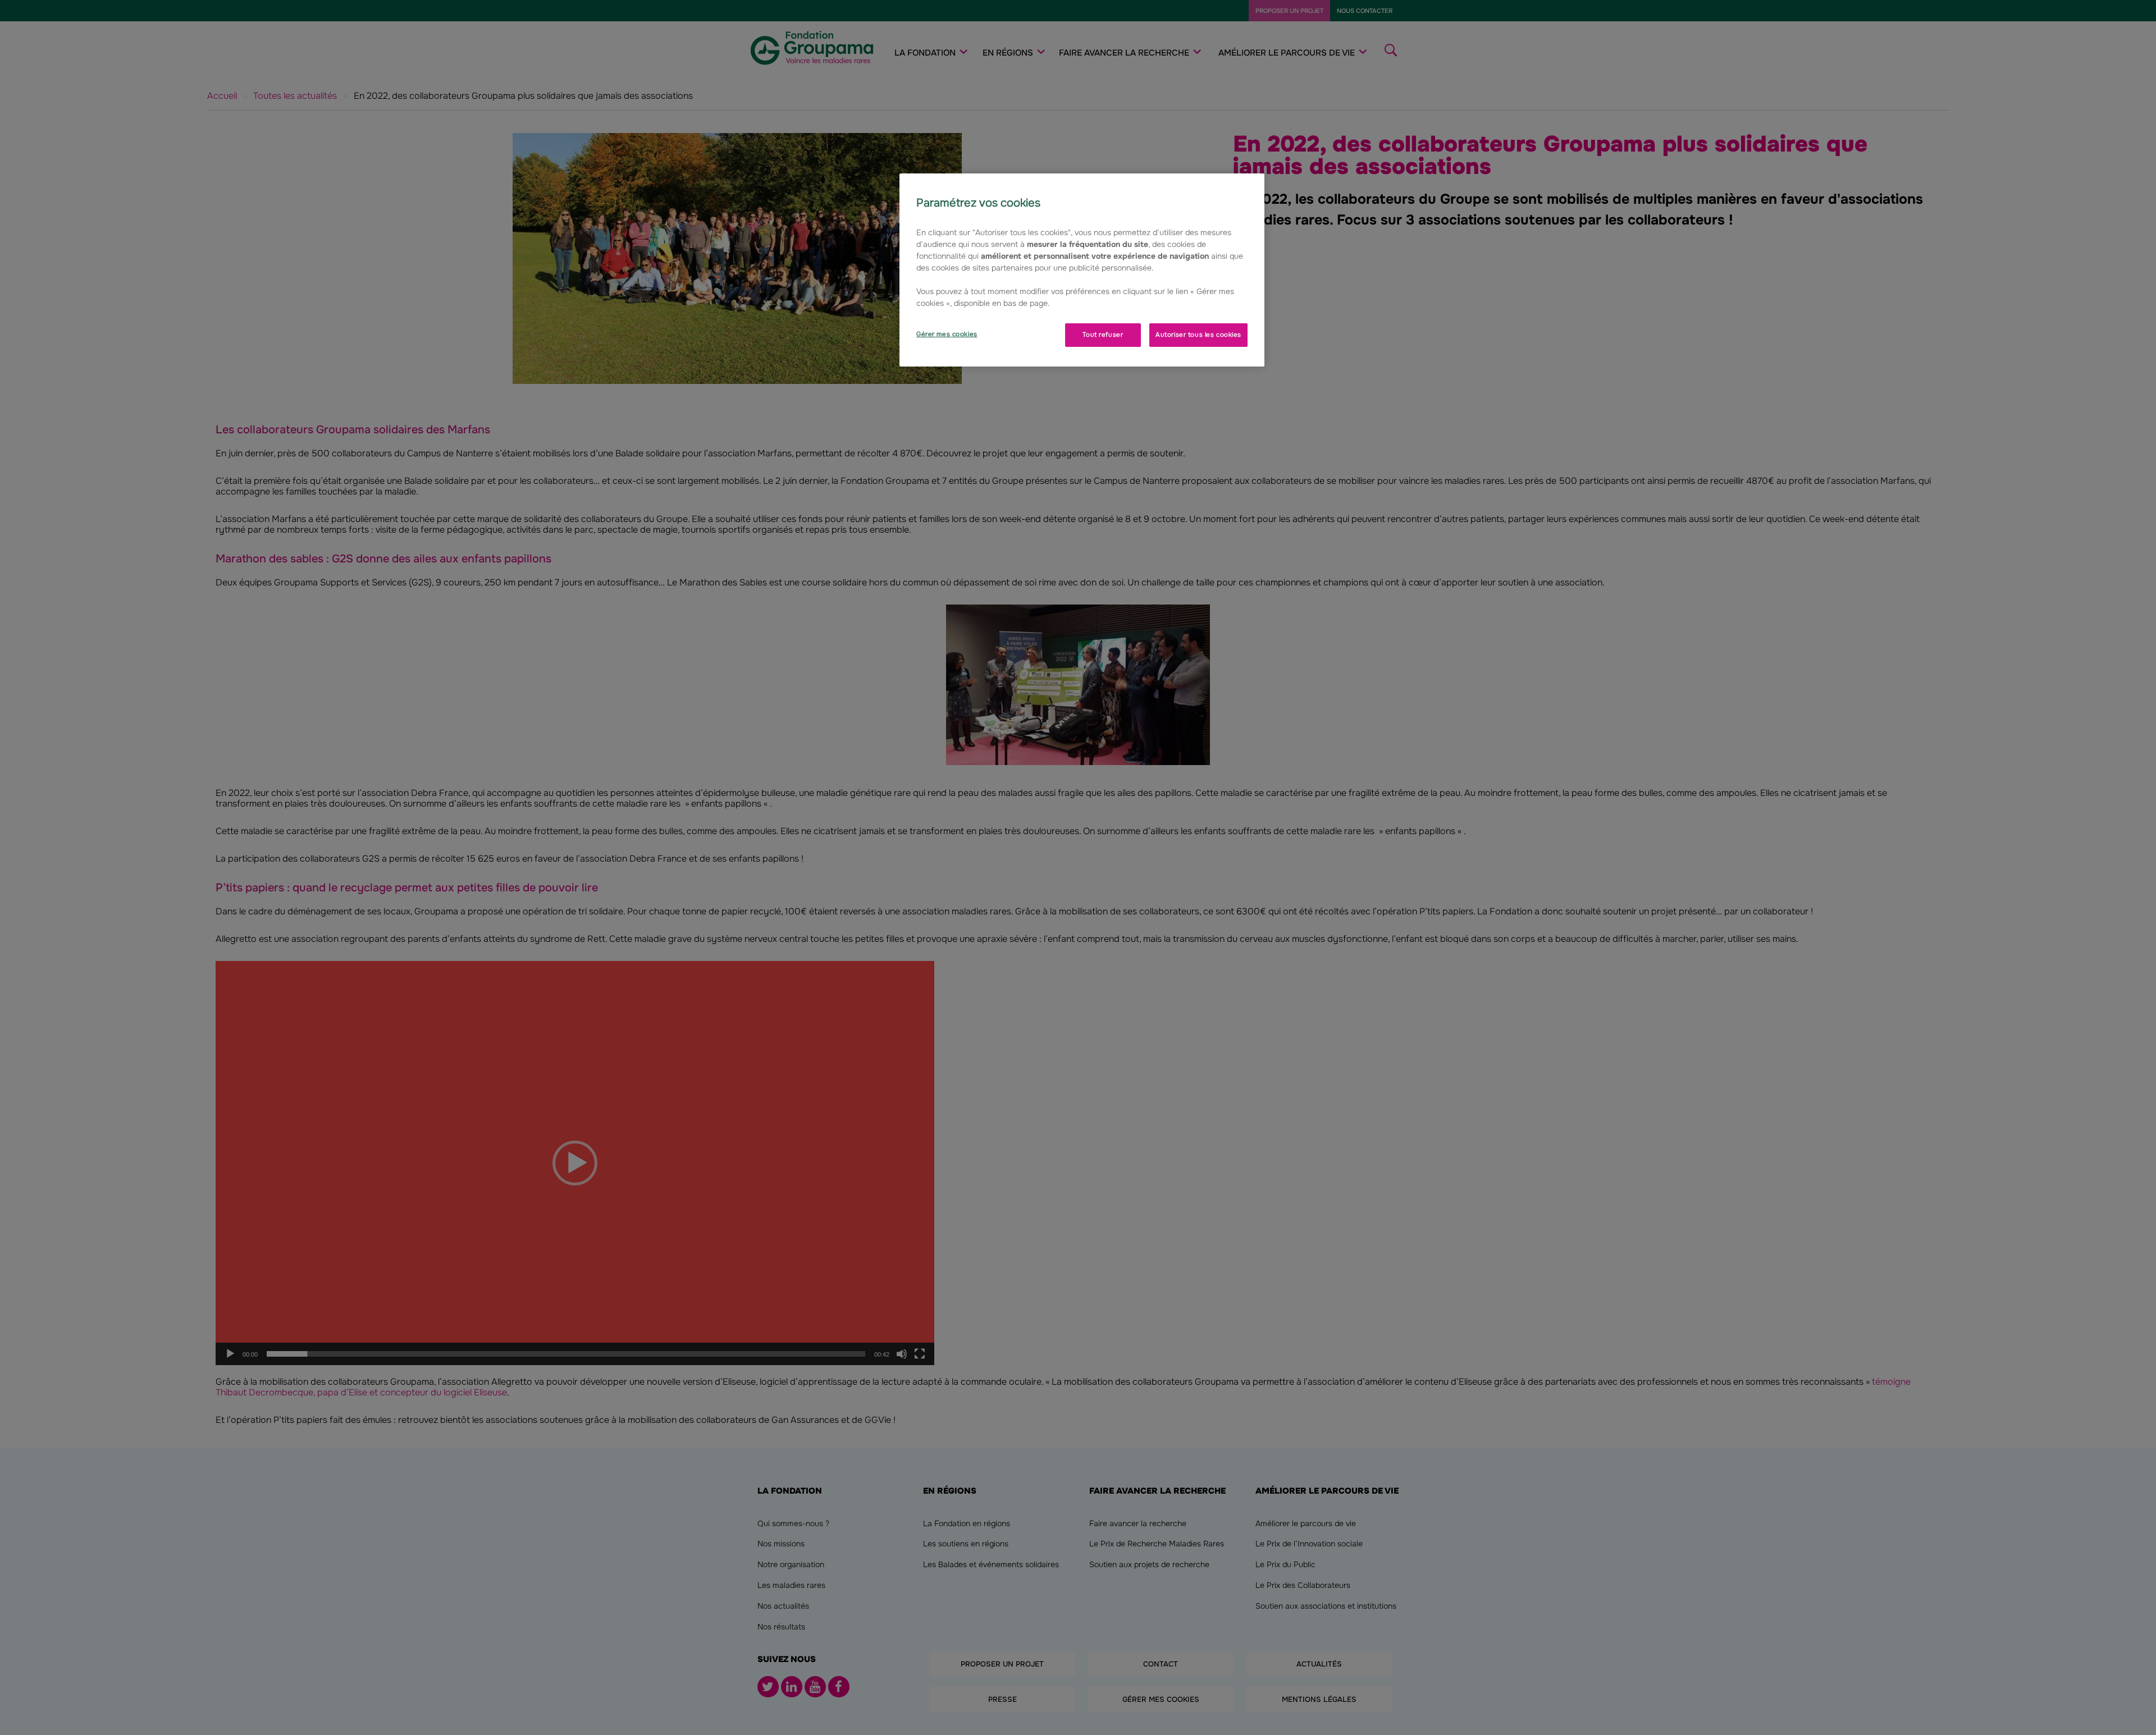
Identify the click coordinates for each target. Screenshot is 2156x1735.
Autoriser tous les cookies (1198, 335)
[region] (1082, 270)
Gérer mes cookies (947, 334)
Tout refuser (1103, 335)
